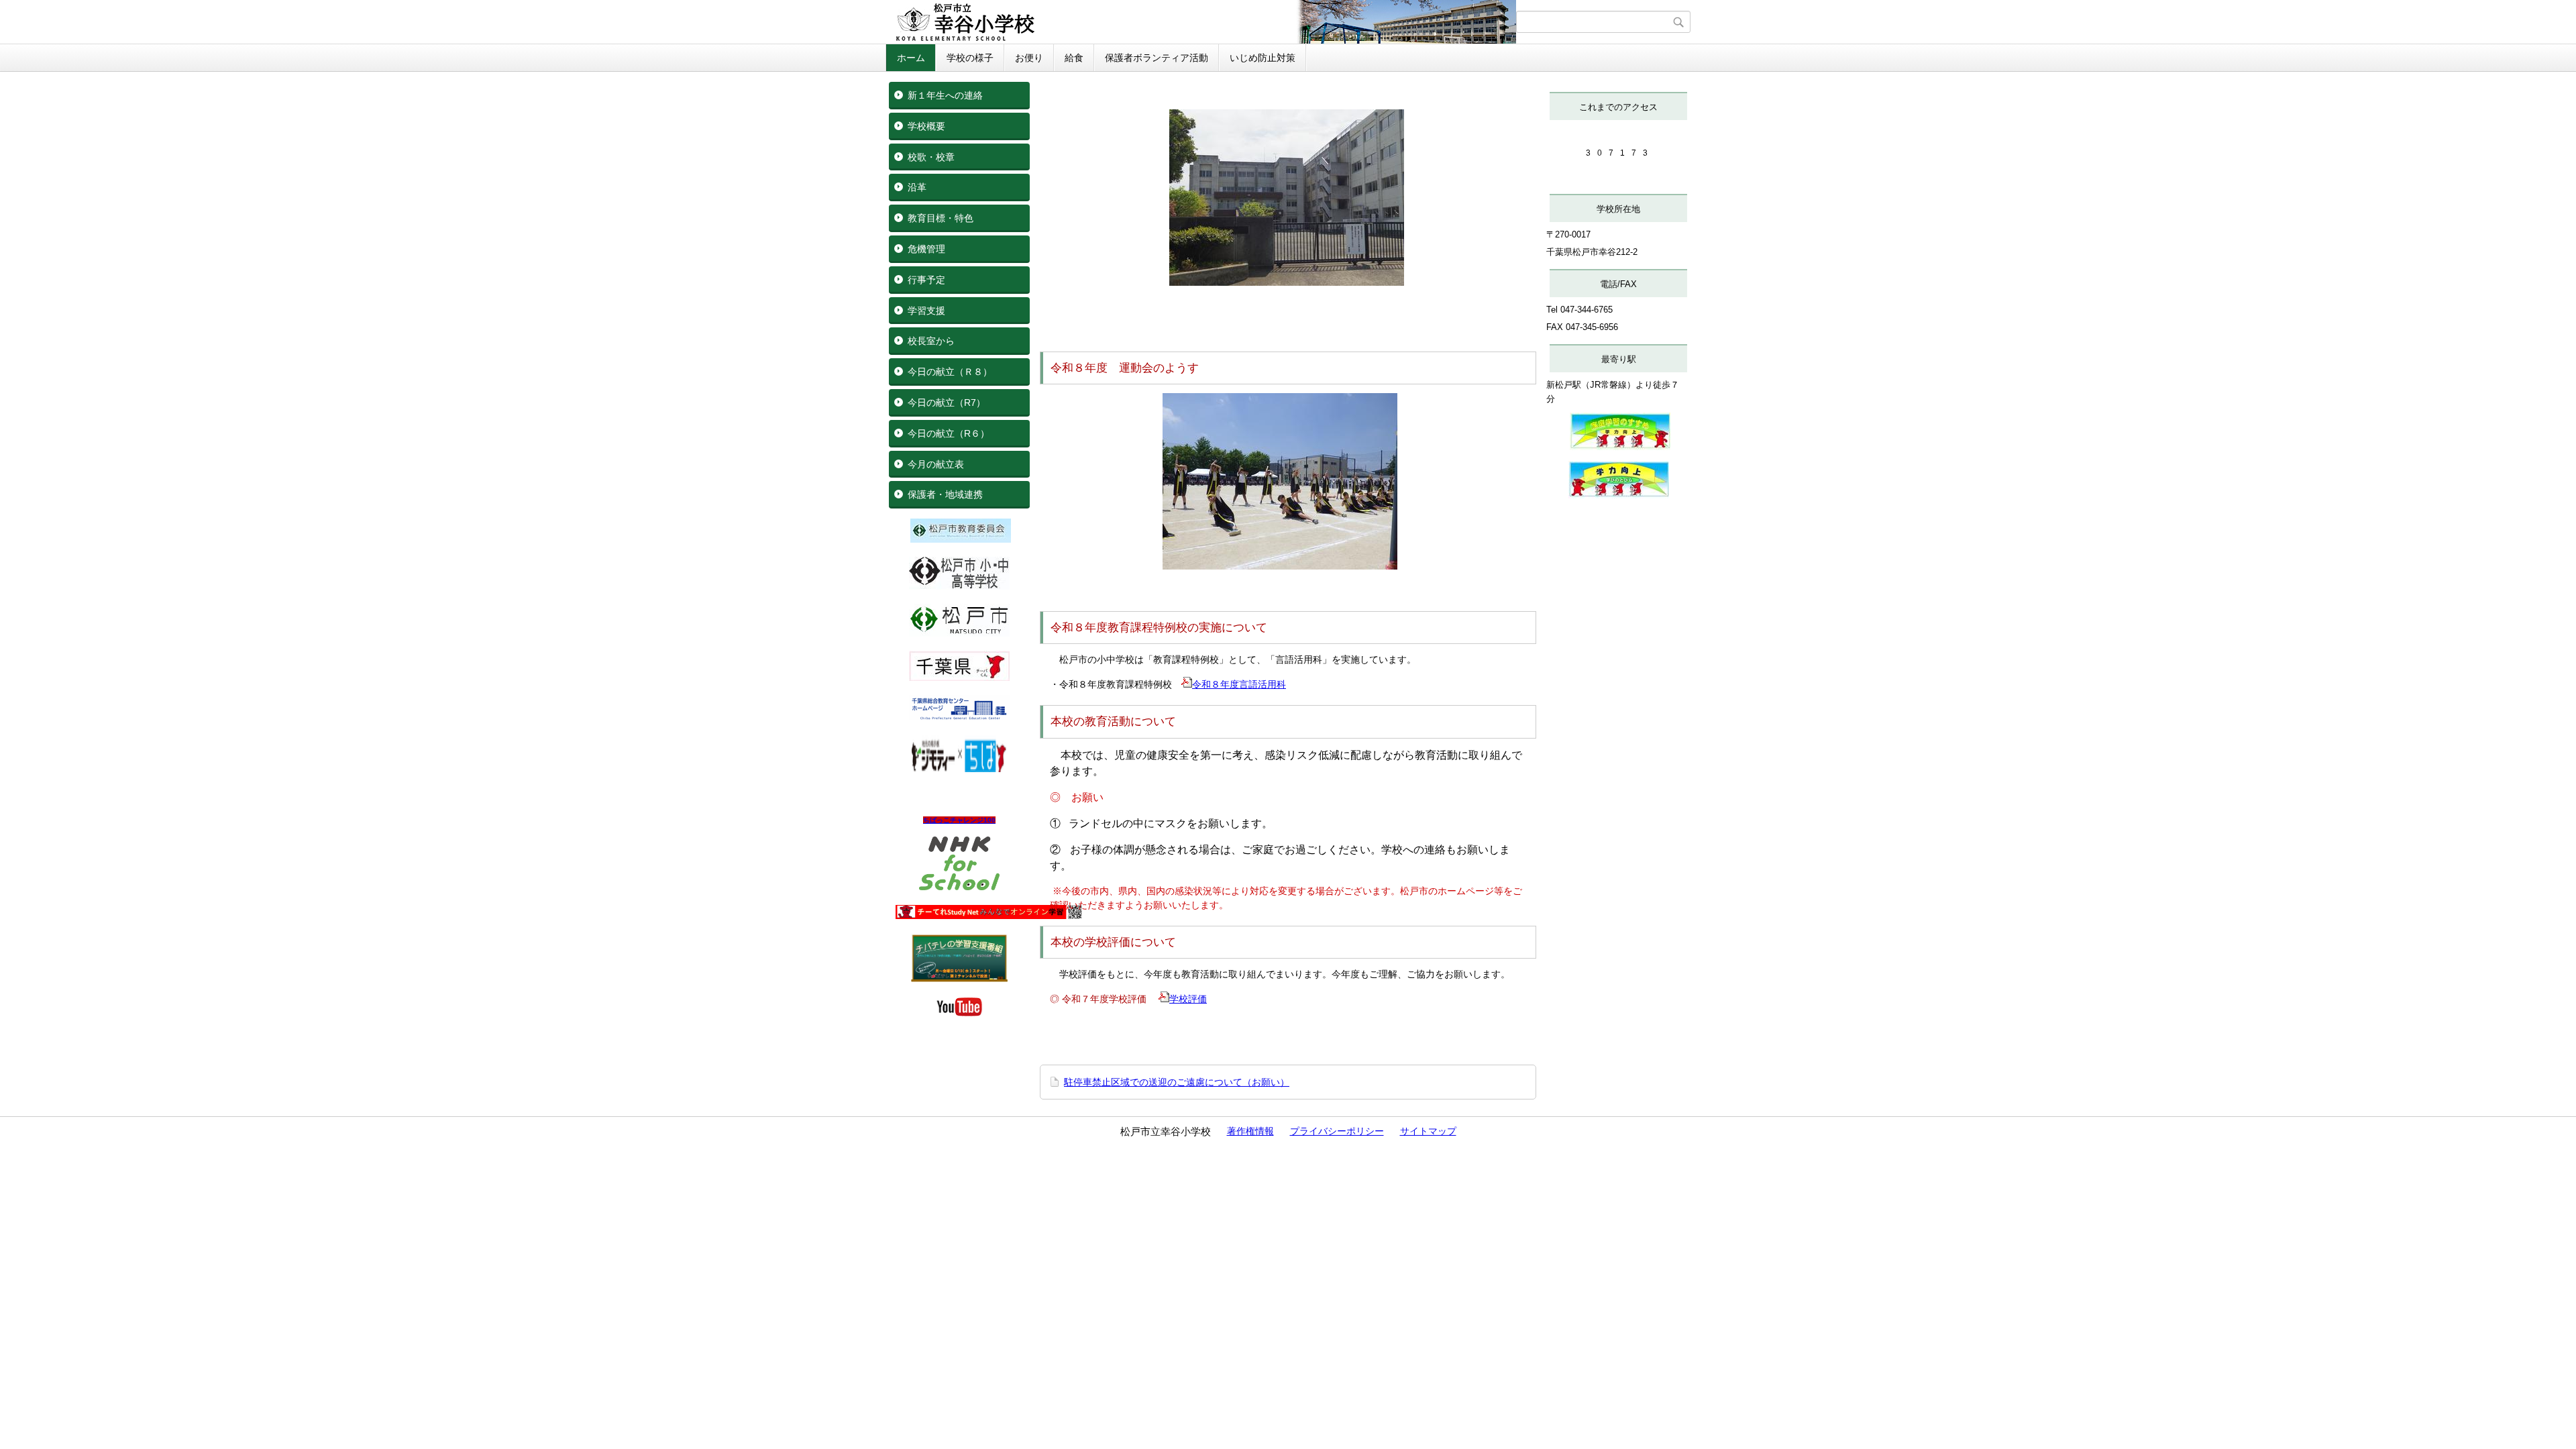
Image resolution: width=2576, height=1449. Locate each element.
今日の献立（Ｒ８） (950, 372)
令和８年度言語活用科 (1239, 684)
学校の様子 (970, 58)
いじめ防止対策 (1263, 58)
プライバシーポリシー (1337, 1131)
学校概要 (926, 126)
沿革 (917, 187)
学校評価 (1188, 999)
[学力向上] (1619, 495)
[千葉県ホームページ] (959, 678)
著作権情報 (1250, 1131)
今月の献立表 (936, 464)
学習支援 (926, 311)
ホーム (911, 58)
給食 (1074, 58)
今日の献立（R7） (947, 402)
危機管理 (926, 249)
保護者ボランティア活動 (1157, 58)
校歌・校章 (931, 157)
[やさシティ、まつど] (959, 633)
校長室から (931, 341)
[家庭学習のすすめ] (1620, 447)
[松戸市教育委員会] (961, 539)
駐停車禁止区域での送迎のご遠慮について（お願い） (1177, 1082)
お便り (1029, 58)
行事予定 (926, 280)
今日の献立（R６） (949, 433)
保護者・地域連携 (945, 494)
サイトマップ (1428, 1131)
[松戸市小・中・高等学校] (959, 586)
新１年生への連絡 (945, 95)
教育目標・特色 (941, 218)
